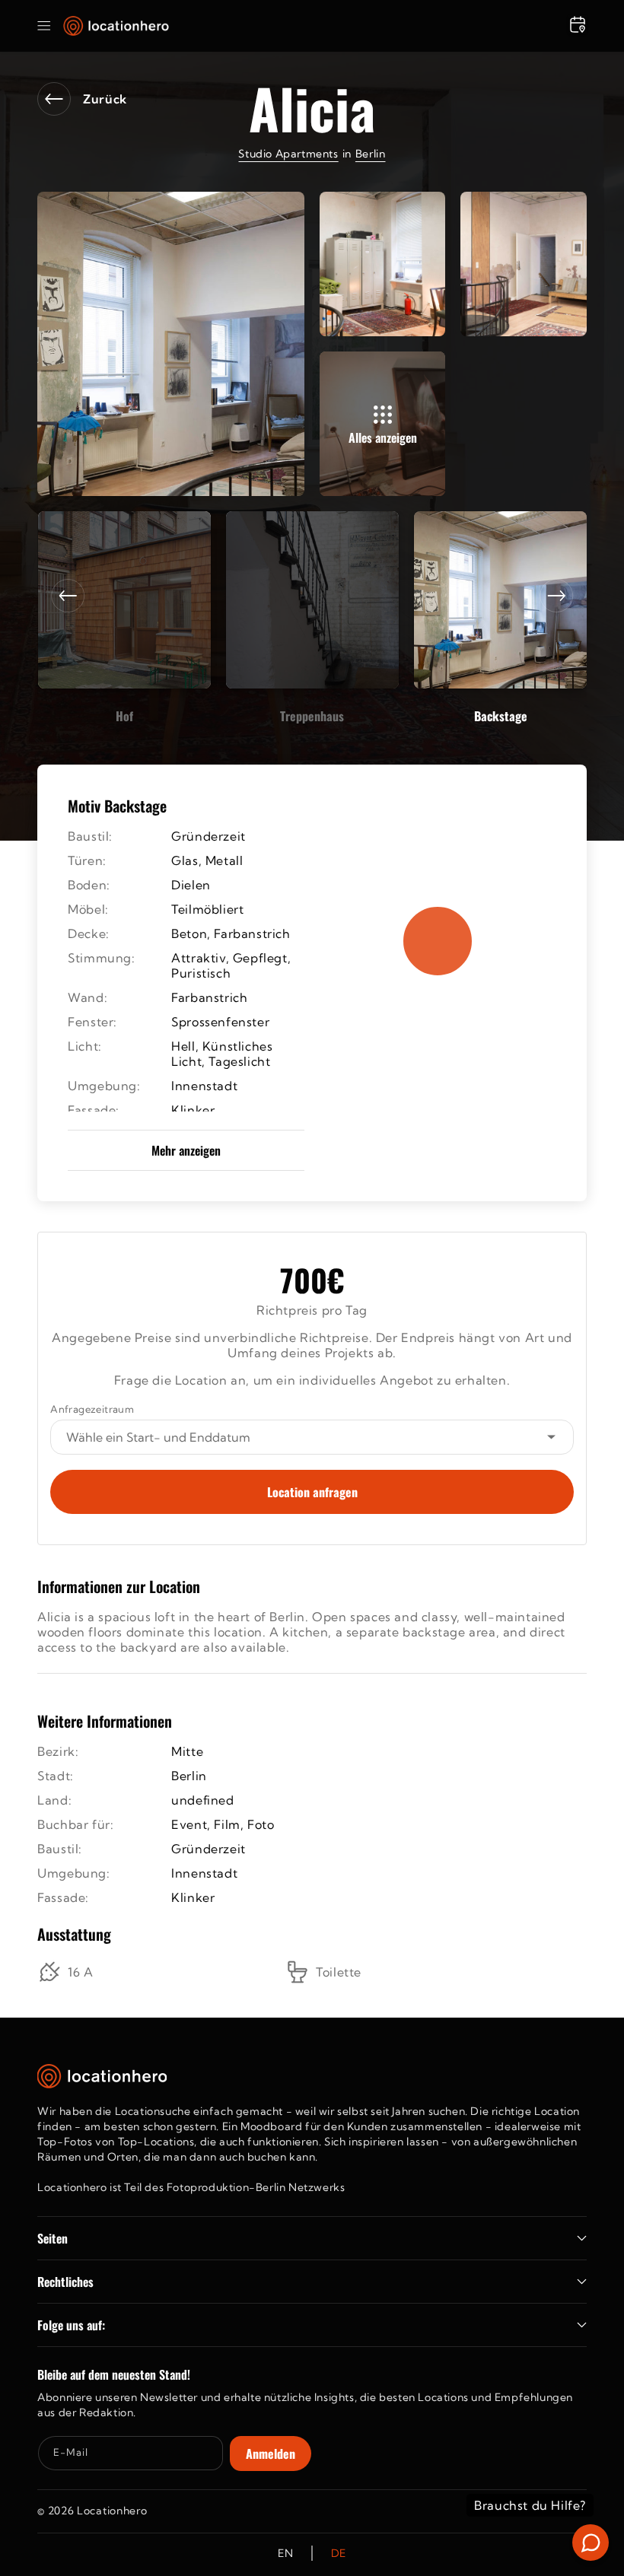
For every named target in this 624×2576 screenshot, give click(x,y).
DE (339, 2553)
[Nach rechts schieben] (556, 596)
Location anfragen (312, 1492)
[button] (44, 26)
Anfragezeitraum (92, 1409)
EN (285, 2553)
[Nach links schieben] (68, 596)
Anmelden (271, 2454)
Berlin (371, 154)
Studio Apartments (288, 154)
